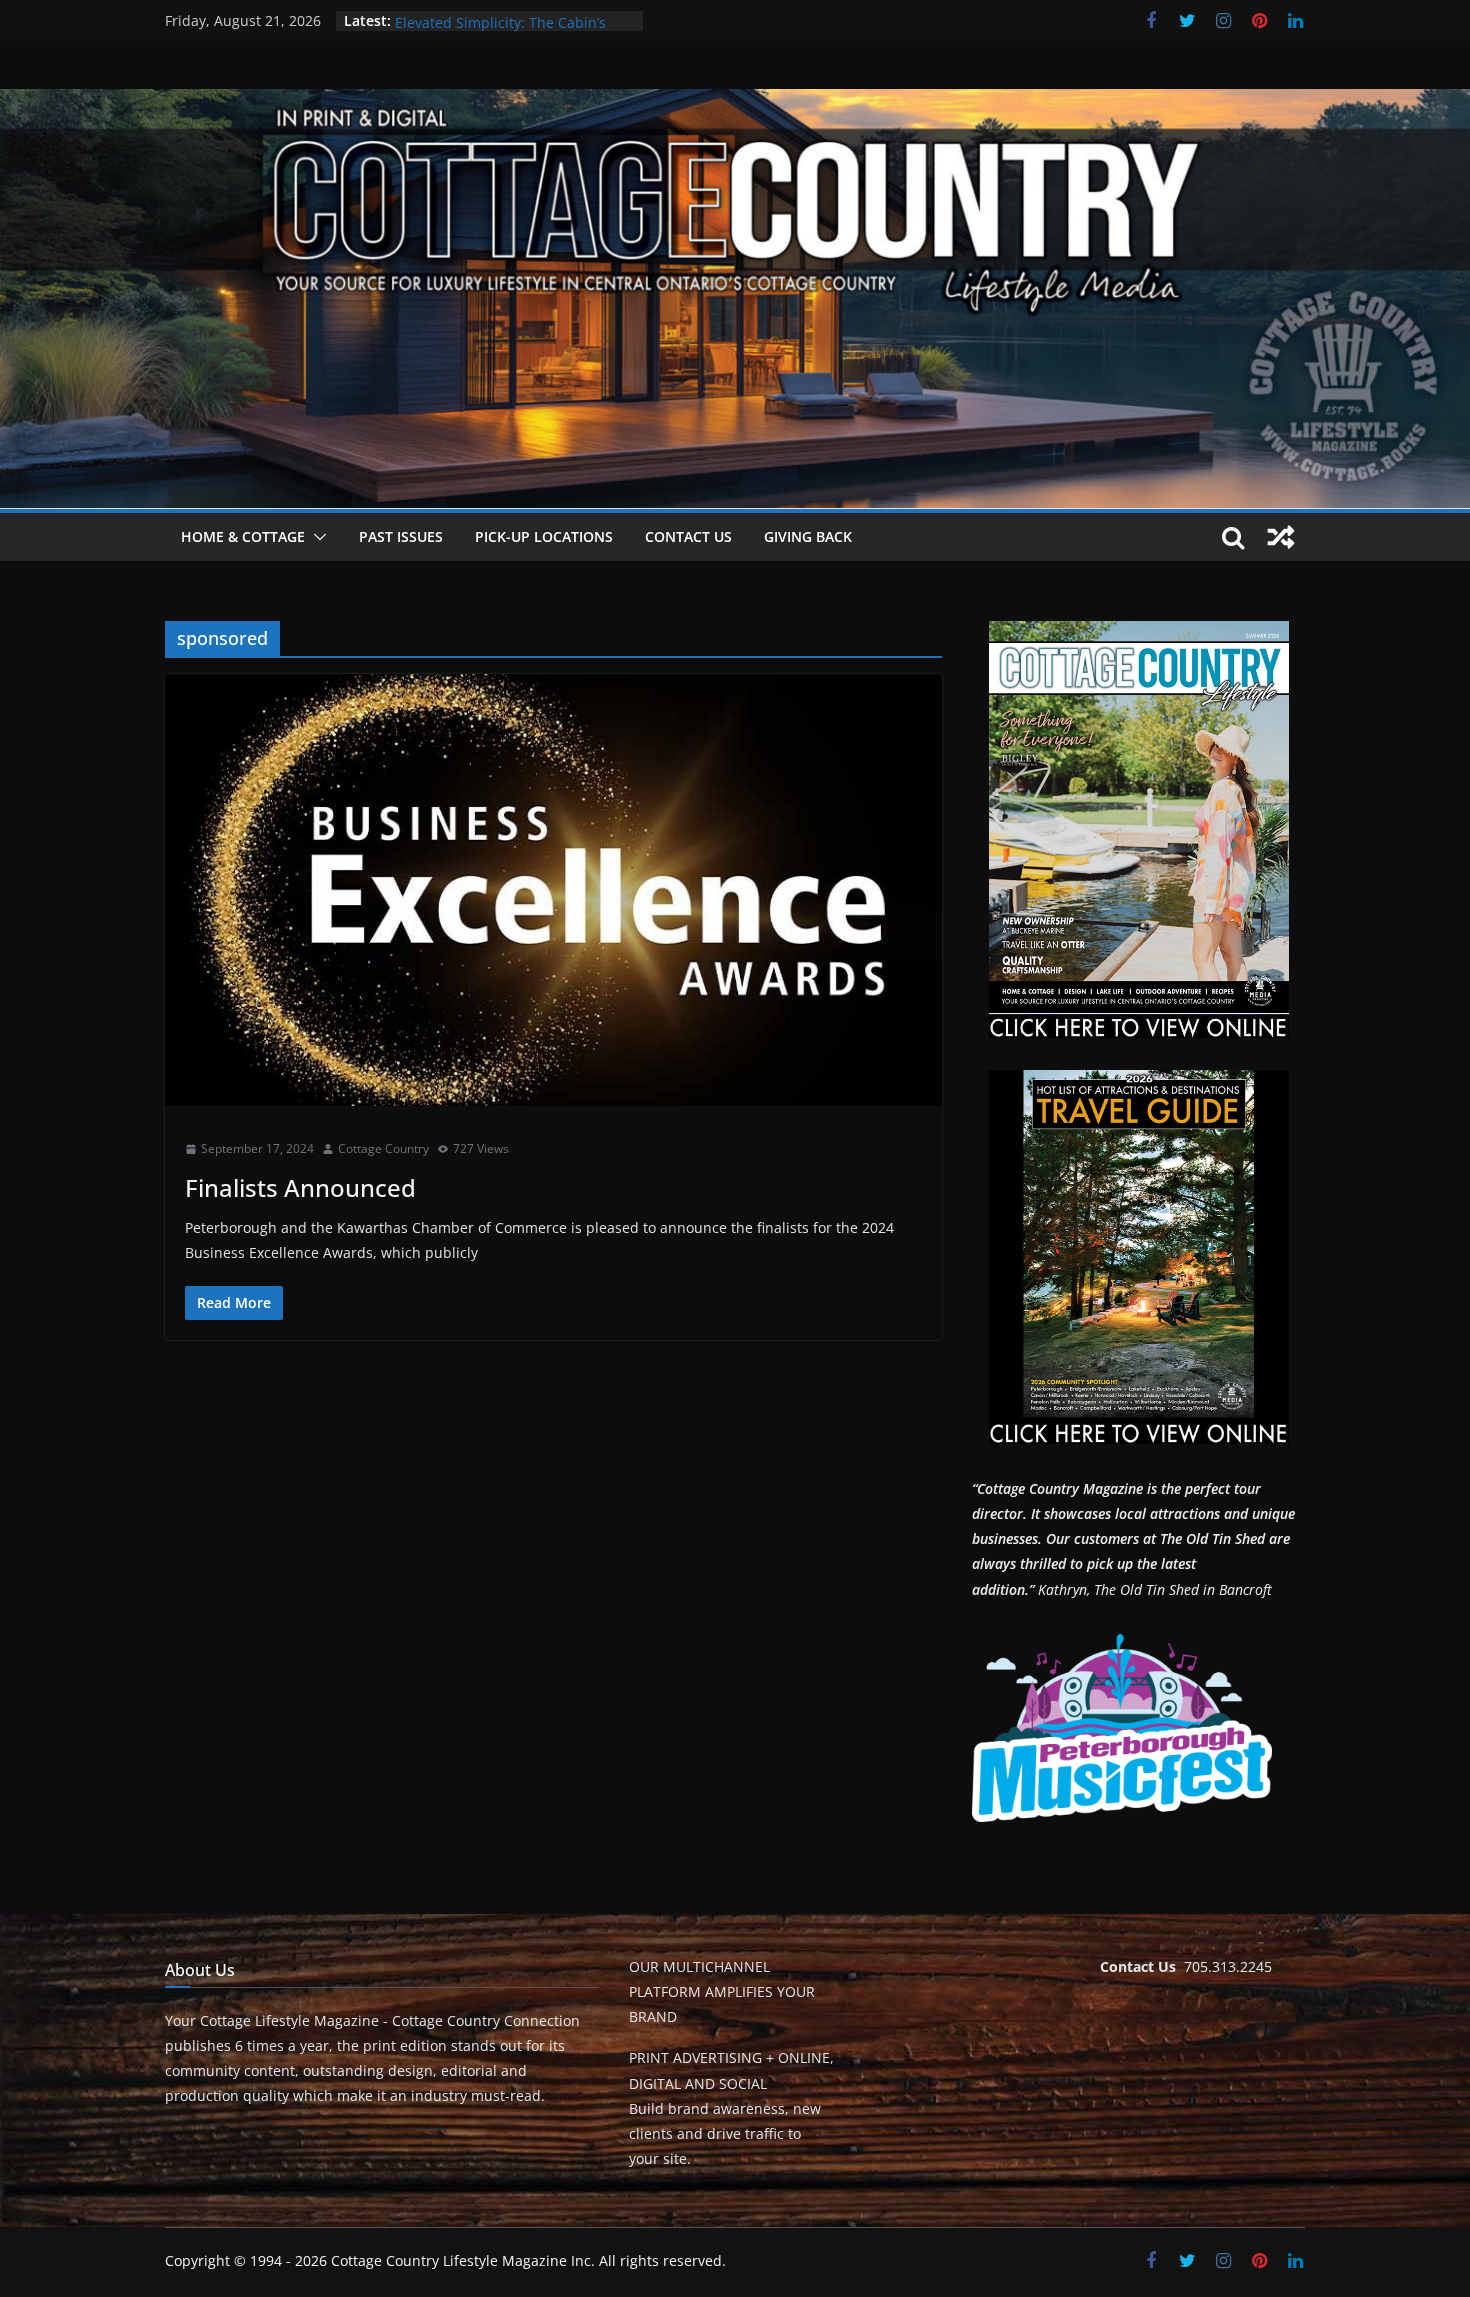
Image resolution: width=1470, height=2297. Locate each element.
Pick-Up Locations (544, 536)
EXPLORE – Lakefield (461, 20)
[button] (316, 537)
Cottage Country (383, 1148)
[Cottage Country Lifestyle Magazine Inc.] (735, 103)
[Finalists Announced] (553, 890)
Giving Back (808, 536)
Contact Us (688, 536)
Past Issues (401, 536)
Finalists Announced (300, 1187)
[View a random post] (1281, 537)
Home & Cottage (243, 536)
